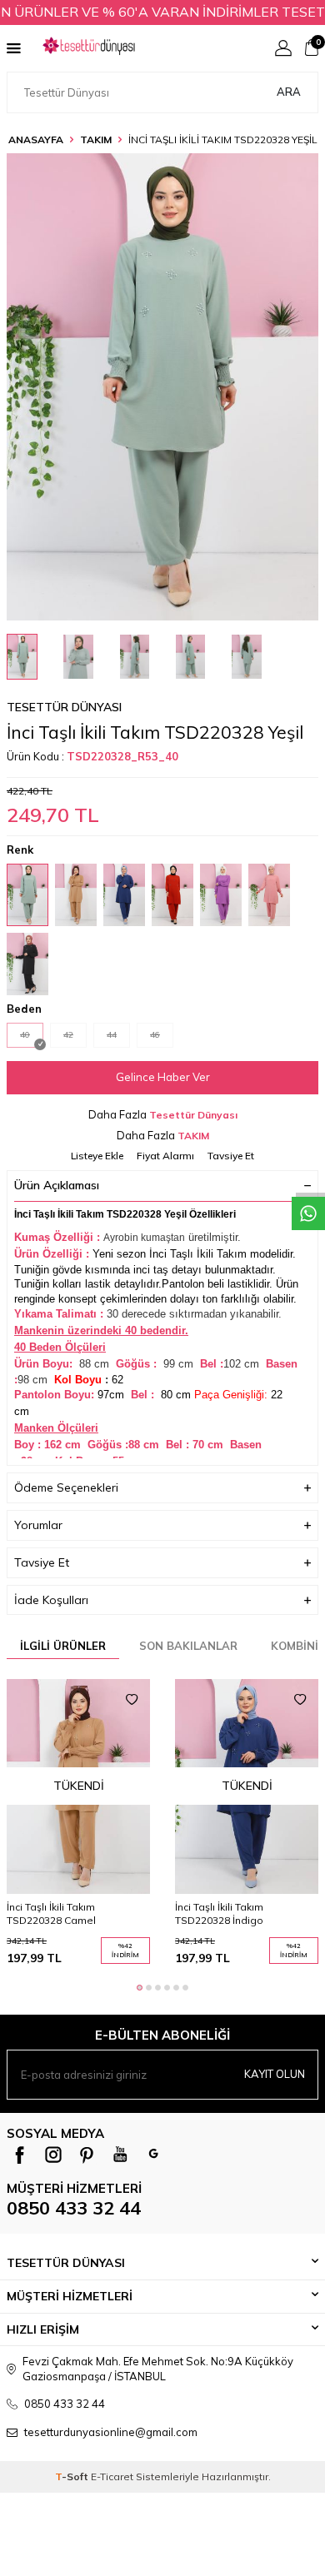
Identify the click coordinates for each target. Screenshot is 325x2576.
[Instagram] (53, 2155)
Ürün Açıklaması (57, 1185)
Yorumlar (38, 1525)
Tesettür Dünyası (64, 707)
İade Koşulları (51, 1600)
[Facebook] (20, 2155)
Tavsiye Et (231, 1156)
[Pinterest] (87, 2155)
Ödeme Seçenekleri (66, 1487)
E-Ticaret (112, 2476)
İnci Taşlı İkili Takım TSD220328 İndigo (219, 1913)
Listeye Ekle (97, 1156)
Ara (289, 92)
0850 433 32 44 (74, 2208)
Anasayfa (36, 140)
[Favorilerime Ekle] (132, 1700)
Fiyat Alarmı (165, 1156)
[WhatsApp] (153, 2155)
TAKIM (96, 140)
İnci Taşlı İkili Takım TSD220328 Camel (51, 1913)
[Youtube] (120, 2155)
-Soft (73, 2476)
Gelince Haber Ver (163, 1077)
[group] (162, 387)
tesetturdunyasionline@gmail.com (111, 2432)
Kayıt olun (275, 2074)
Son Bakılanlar (188, 1646)
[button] (140, 1988)
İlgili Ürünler (63, 1646)
